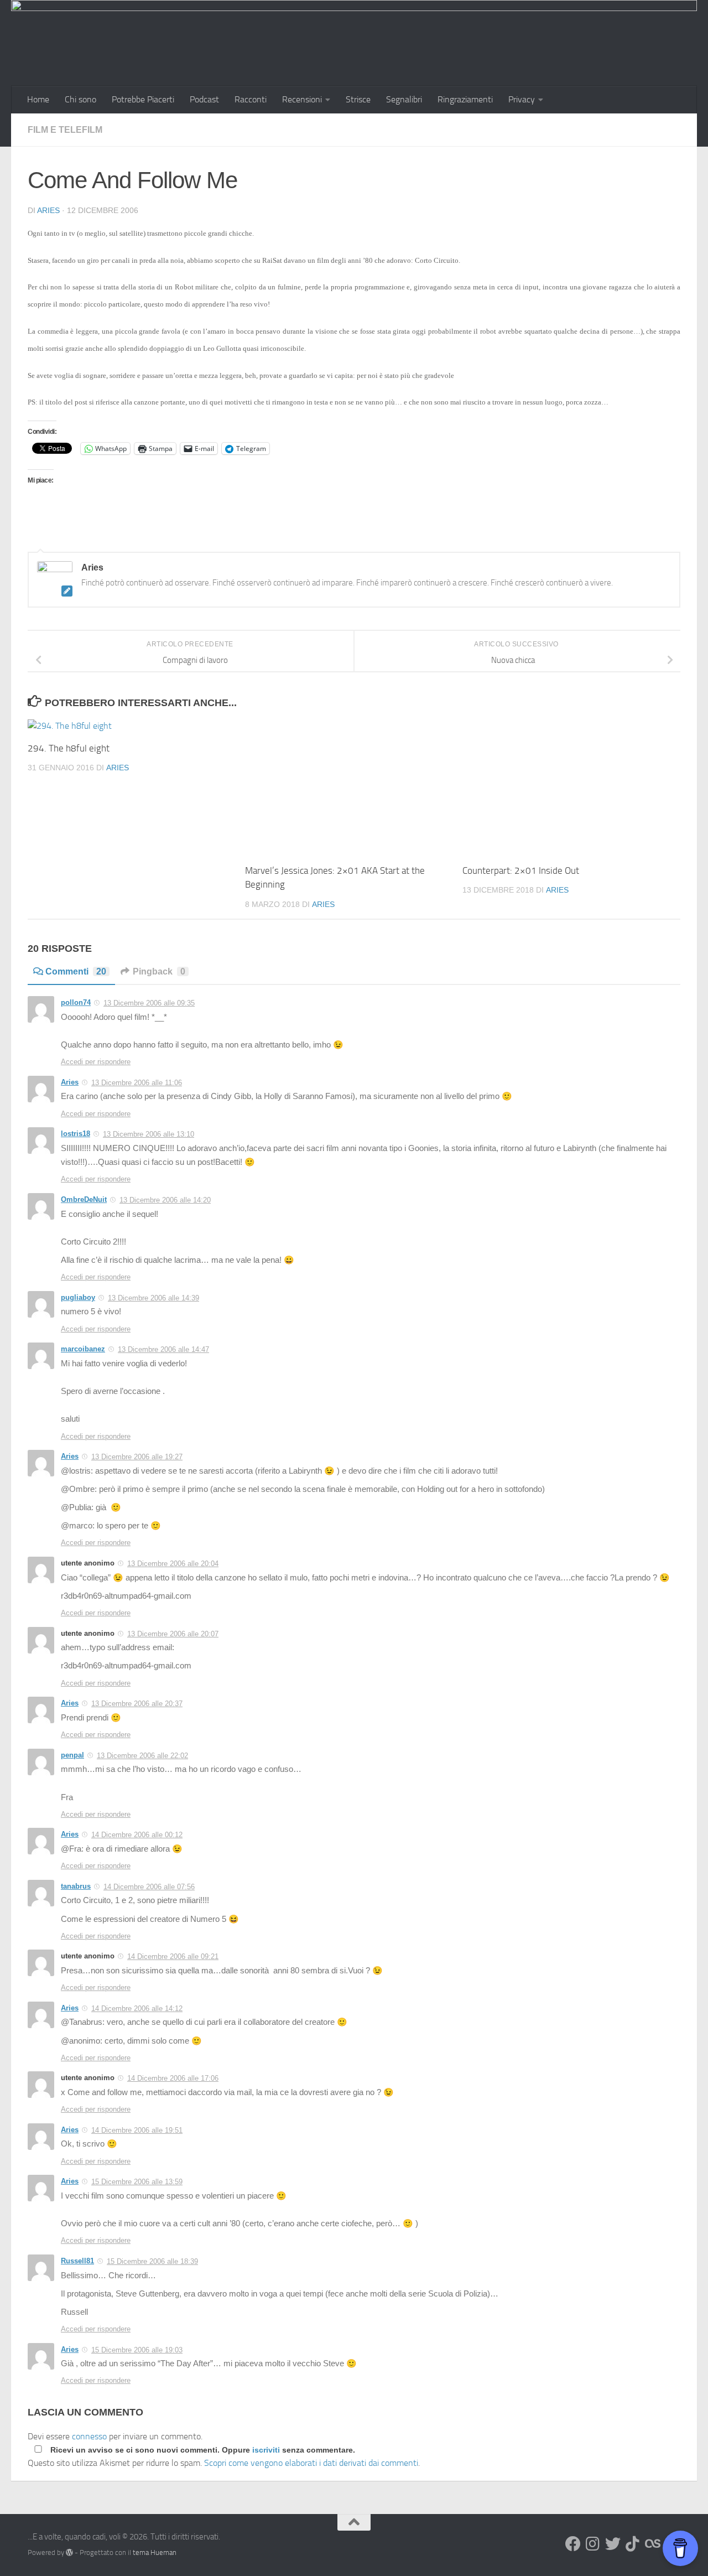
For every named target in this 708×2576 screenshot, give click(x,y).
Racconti (251, 99)
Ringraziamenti (465, 99)
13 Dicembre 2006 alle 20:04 (173, 1564)
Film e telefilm (65, 130)
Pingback (159, 971)
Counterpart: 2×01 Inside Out (521, 870)
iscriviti (266, 2450)
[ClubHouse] (653, 2544)
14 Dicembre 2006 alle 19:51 (137, 2130)
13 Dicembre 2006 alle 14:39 (153, 1298)
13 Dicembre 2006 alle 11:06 (137, 1083)
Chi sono (80, 99)
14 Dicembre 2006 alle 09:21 (173, 1956)
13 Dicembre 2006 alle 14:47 (163, 1349)
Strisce (358, 99)
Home (38, 99)
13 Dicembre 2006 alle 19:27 (137, 1457)
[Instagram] (593, 2544)
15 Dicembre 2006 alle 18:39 (152, 2261)
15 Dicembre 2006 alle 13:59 (137, 2182)
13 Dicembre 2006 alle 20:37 (137, 1704)
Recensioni (302, 99)
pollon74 (76, 1002)
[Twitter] (613, 2544)
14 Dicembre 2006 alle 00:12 (137, 1835)
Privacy (522, 99)
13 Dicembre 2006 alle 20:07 (173, 1634)
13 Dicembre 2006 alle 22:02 (142, 1756)
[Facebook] (573, 2544)
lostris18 (76, 1134)
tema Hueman (155, 2552)
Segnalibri (404, 99)
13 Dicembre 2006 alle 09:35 (149, 1003)
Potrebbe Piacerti (143, 99)
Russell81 (77, 2261)
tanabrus (76, 1886)
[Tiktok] (633, 2544)
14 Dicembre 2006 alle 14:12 (137, 2009)
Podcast (204, 99)
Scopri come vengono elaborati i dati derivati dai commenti (311, 2463)
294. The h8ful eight (69, 748)
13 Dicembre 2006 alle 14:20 (165, 1200)
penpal (72, 1755)
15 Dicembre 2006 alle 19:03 (137, 2350)
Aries (48, 210)
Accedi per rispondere (96, 1062)
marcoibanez (83, 1349)
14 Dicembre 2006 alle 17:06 (173, 2078)
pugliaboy (78, 1297)
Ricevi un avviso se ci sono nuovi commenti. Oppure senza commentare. (202, 2450)
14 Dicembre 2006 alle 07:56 (149, 1887)
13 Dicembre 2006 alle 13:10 (149, 1134)
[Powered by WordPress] (69, 2552)
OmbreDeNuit (84, 1199)
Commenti (76, 971)
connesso (89, 2436)
